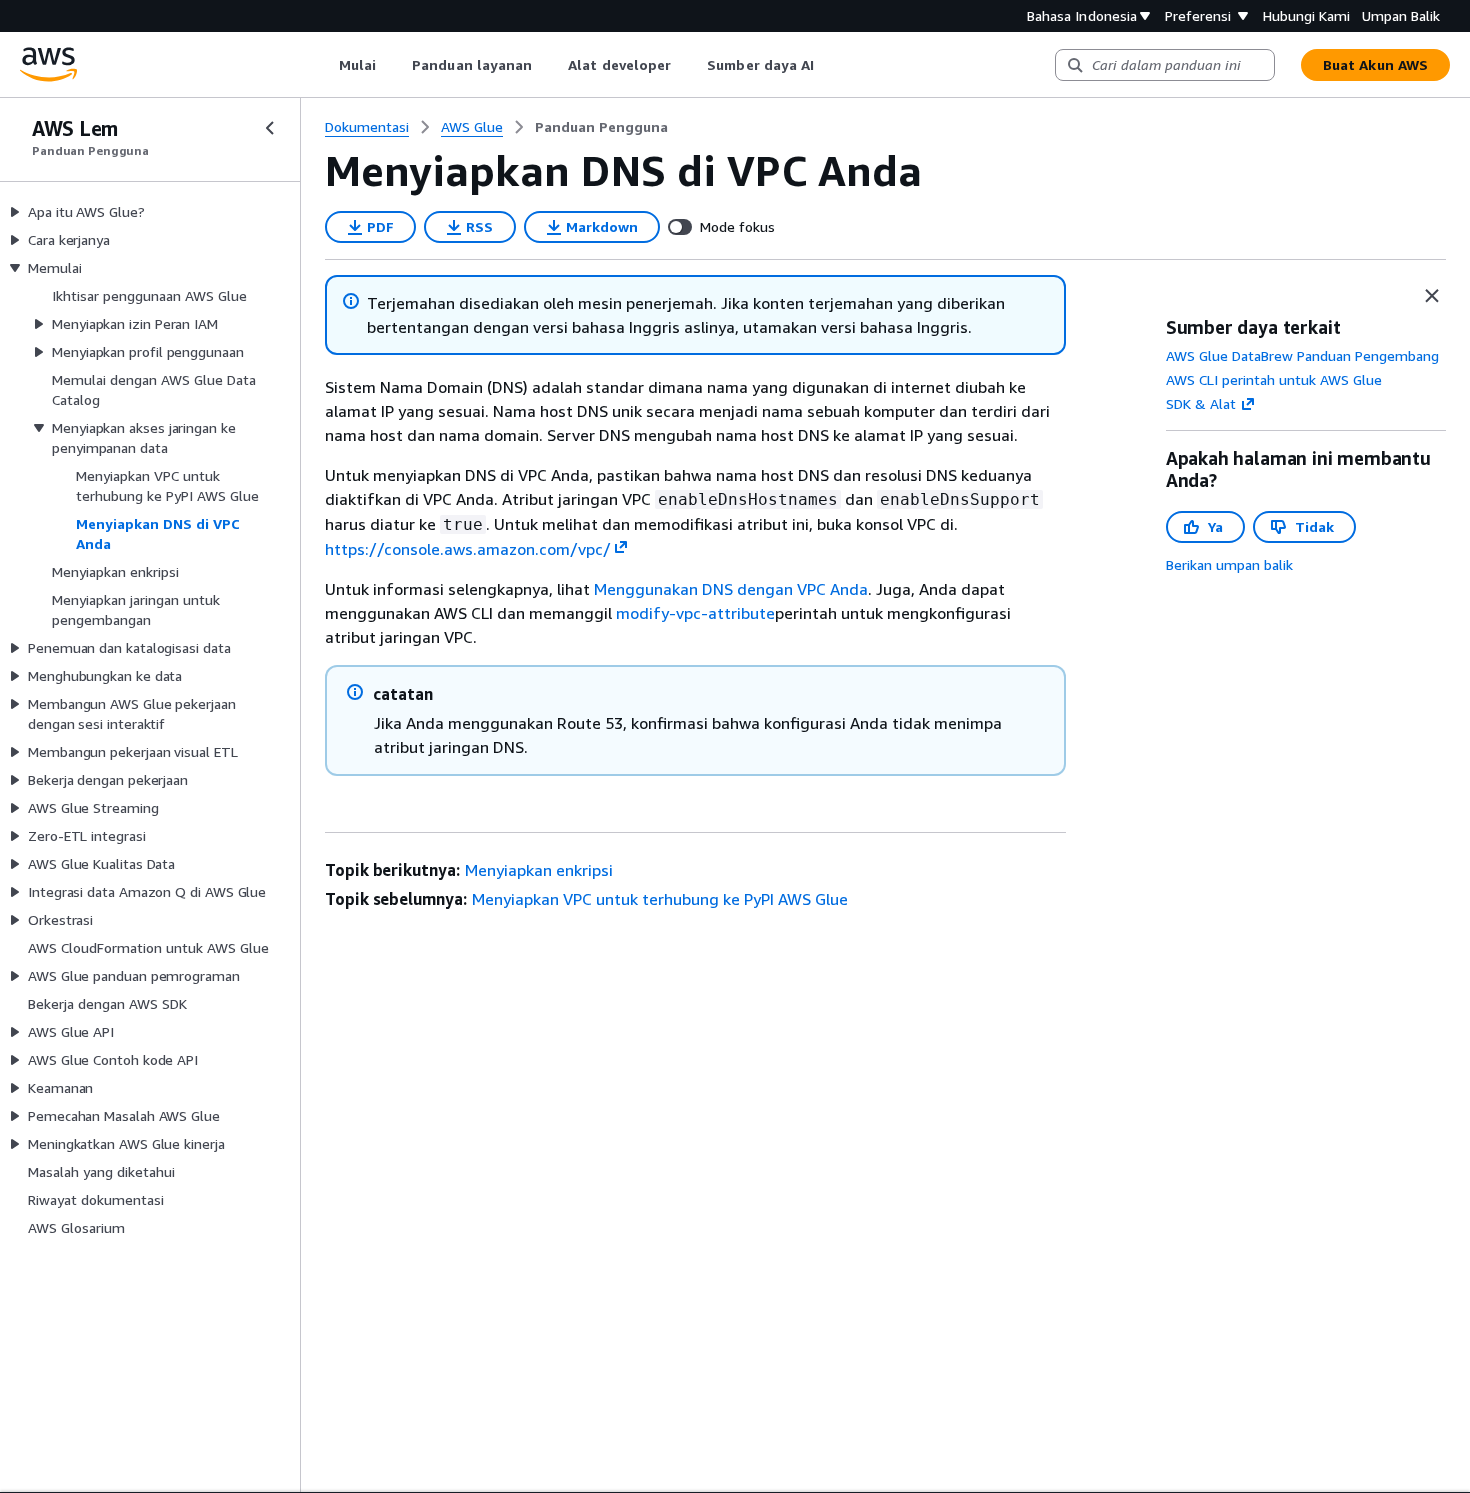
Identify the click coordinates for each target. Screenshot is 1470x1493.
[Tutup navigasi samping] (270, 128)
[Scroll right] (829, 65)
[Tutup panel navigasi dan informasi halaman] (1432, 296)
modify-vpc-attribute (695, 613)
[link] (601, 127)
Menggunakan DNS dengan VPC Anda (731, 589)
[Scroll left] (323, 65)
